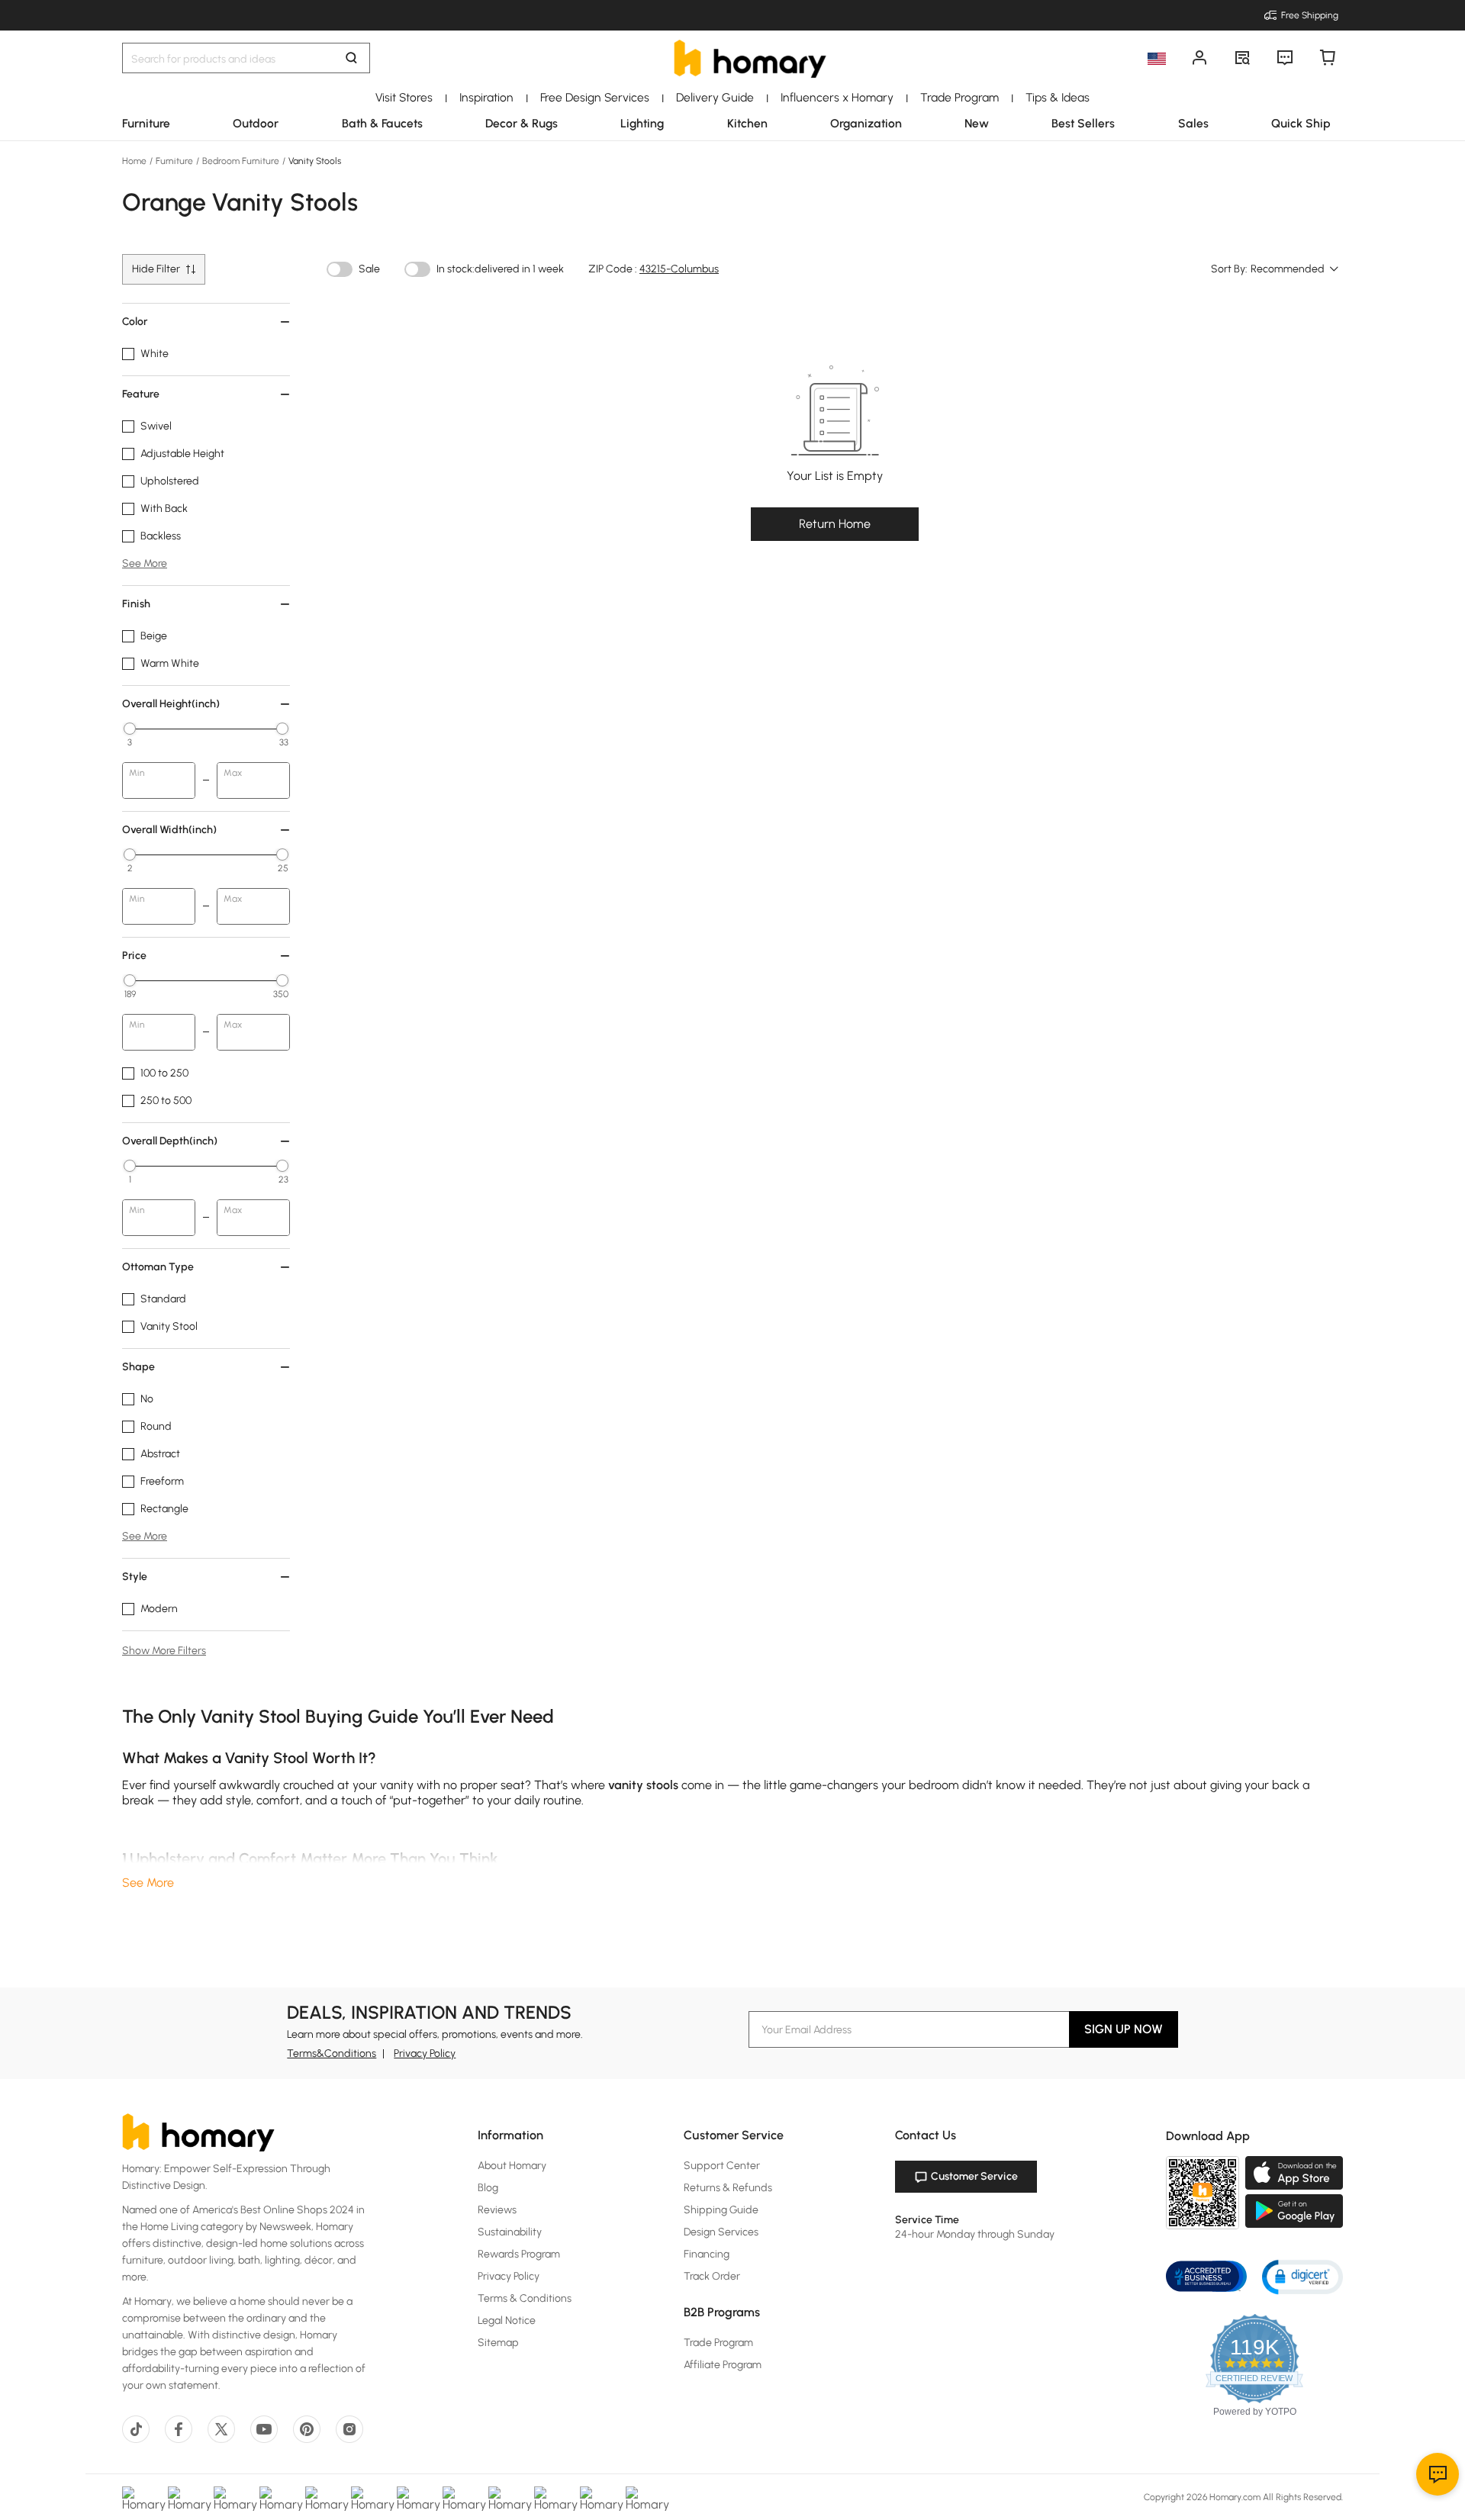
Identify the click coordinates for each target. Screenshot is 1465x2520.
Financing (707, 2254)
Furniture (174, 161)
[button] (1302, 2276)
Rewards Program (519, 2254)
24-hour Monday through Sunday (975, 2234)
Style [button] (135, 1577)
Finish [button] (136, 604)
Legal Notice (507, 2320)
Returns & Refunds (728, 2188)
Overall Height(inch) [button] (171, 704)
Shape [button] (138, 1367)
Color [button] (135, 322)
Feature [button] (141, 394)
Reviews (497, 2210)
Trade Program (718, 2343)
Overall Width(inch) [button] (169, 830)
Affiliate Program (723, 2365)
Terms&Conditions (332, 2053)
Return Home (835, 524)
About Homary (512, 2166)
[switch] (340, 269)
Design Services (721, 2232)
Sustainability (510, 2232)
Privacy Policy (425, 2053)
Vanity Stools (314, 161)
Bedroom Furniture (241, 161)
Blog (488, 2188)
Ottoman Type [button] (158, 1267)
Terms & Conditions (525, 2298)
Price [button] (134, 956)
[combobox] (1295, 269)
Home (135, 161)
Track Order (712, 2276)
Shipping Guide (721, 2210)
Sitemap (498, 2343)
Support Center (722, 2166)
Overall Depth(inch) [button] (170, 1141)
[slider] (130, 729)
